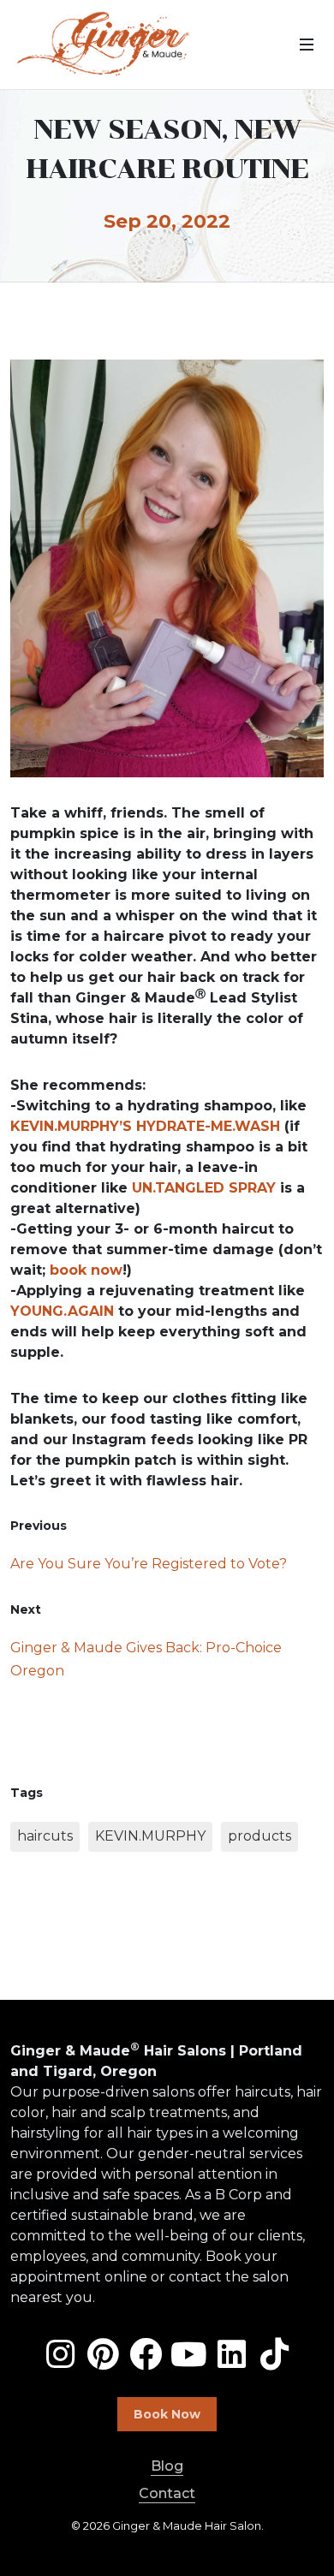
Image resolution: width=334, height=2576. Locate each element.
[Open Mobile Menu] (307, 45)
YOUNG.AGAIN (62, 1311)
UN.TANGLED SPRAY (204, 1188)
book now (86, 1270)
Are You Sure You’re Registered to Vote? (149, 1564)
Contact (167, 2493)
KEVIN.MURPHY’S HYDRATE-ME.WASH (145, 1126)
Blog (167, 2466)
